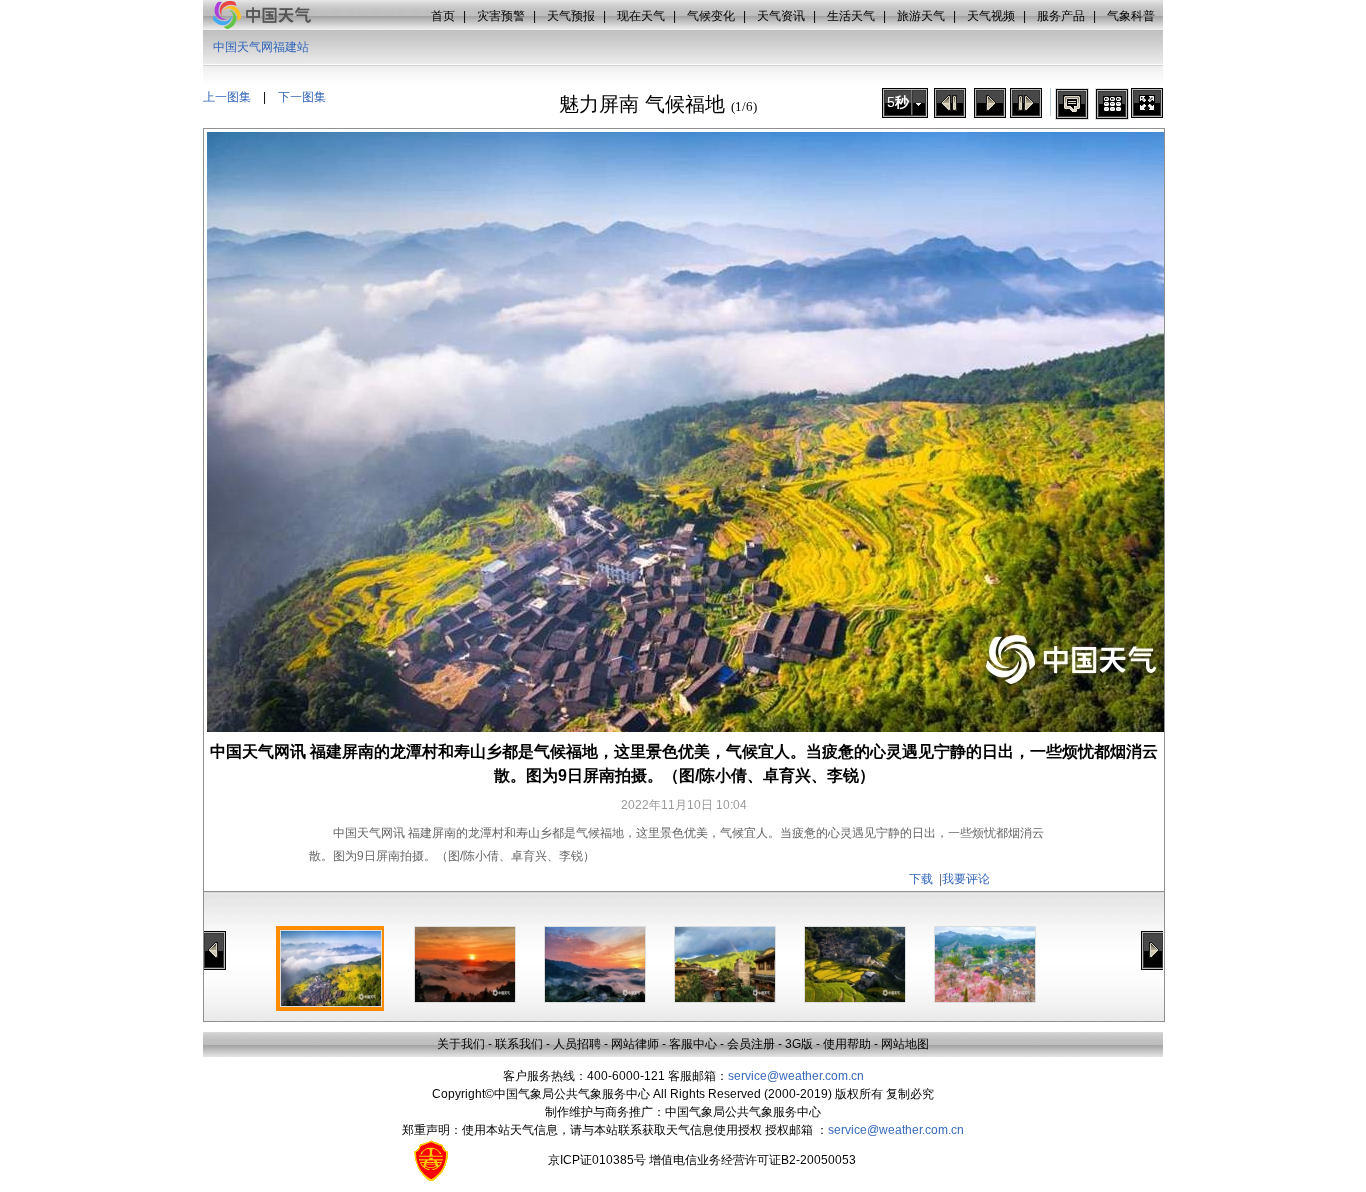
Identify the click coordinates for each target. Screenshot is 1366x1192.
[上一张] (950, 103)
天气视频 (991, 16)
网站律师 (635, 1044)
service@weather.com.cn (796, 1076)
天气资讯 (781, 16)
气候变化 (711, 16)
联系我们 (519, 1044)
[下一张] (1026, 103)
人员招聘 (577, 1044)
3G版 (799, 1044)
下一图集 (302, 97)
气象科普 (1131, 16)
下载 (921, 879)
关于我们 (461, 1044)
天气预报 (571, 16)
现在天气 (641, 16)
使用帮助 (847, 1044)
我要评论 (966, 879)
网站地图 (905, 1044)
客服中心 (693, 1044)
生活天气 (851, 16)
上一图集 (227, 97)
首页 (443, 16)
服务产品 (1061, 16)
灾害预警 (501, 16)
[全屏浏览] (1147, 103)
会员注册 (751, 1044)
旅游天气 (921, 16)
